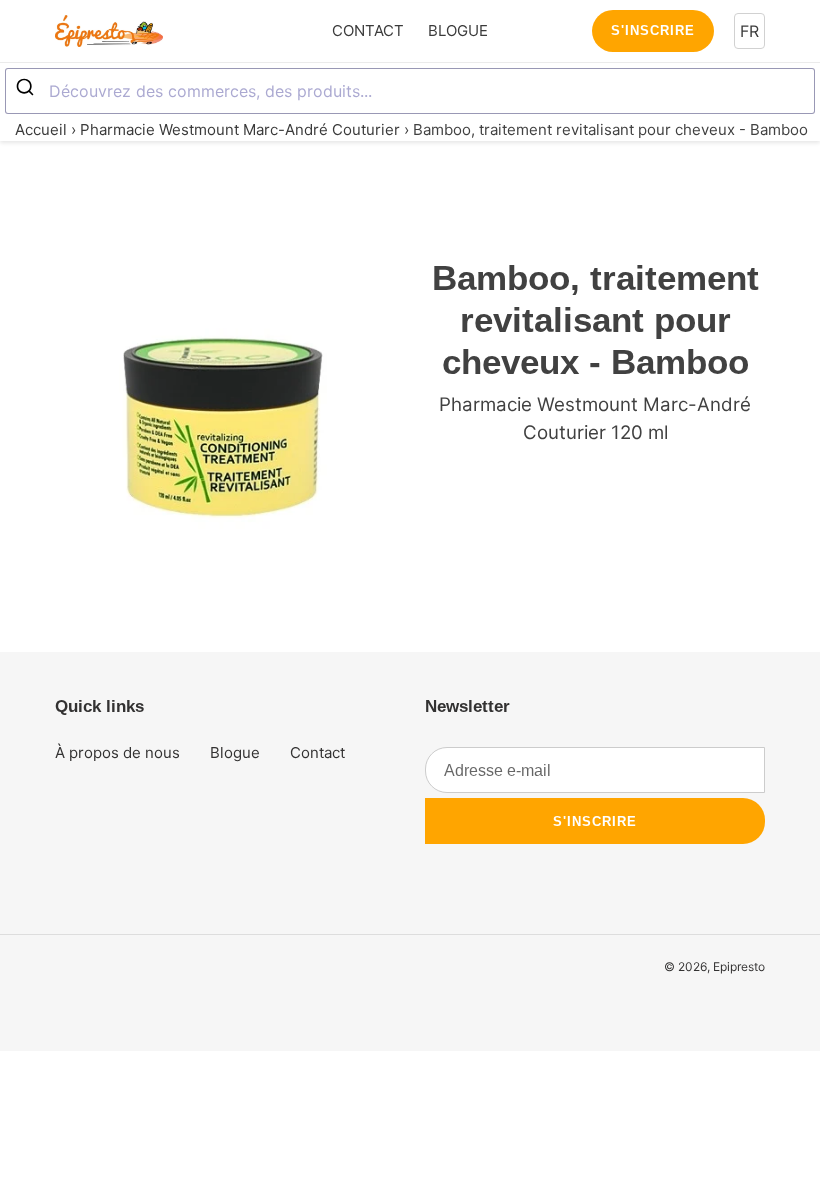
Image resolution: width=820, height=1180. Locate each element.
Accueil (41, 129)
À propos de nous (117, 752)
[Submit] (27, 88)
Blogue (235, 752)
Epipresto (739, 966)
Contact (317, 752)
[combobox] (410, 91)
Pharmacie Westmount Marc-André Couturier (240, 129)
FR (749, 31)
